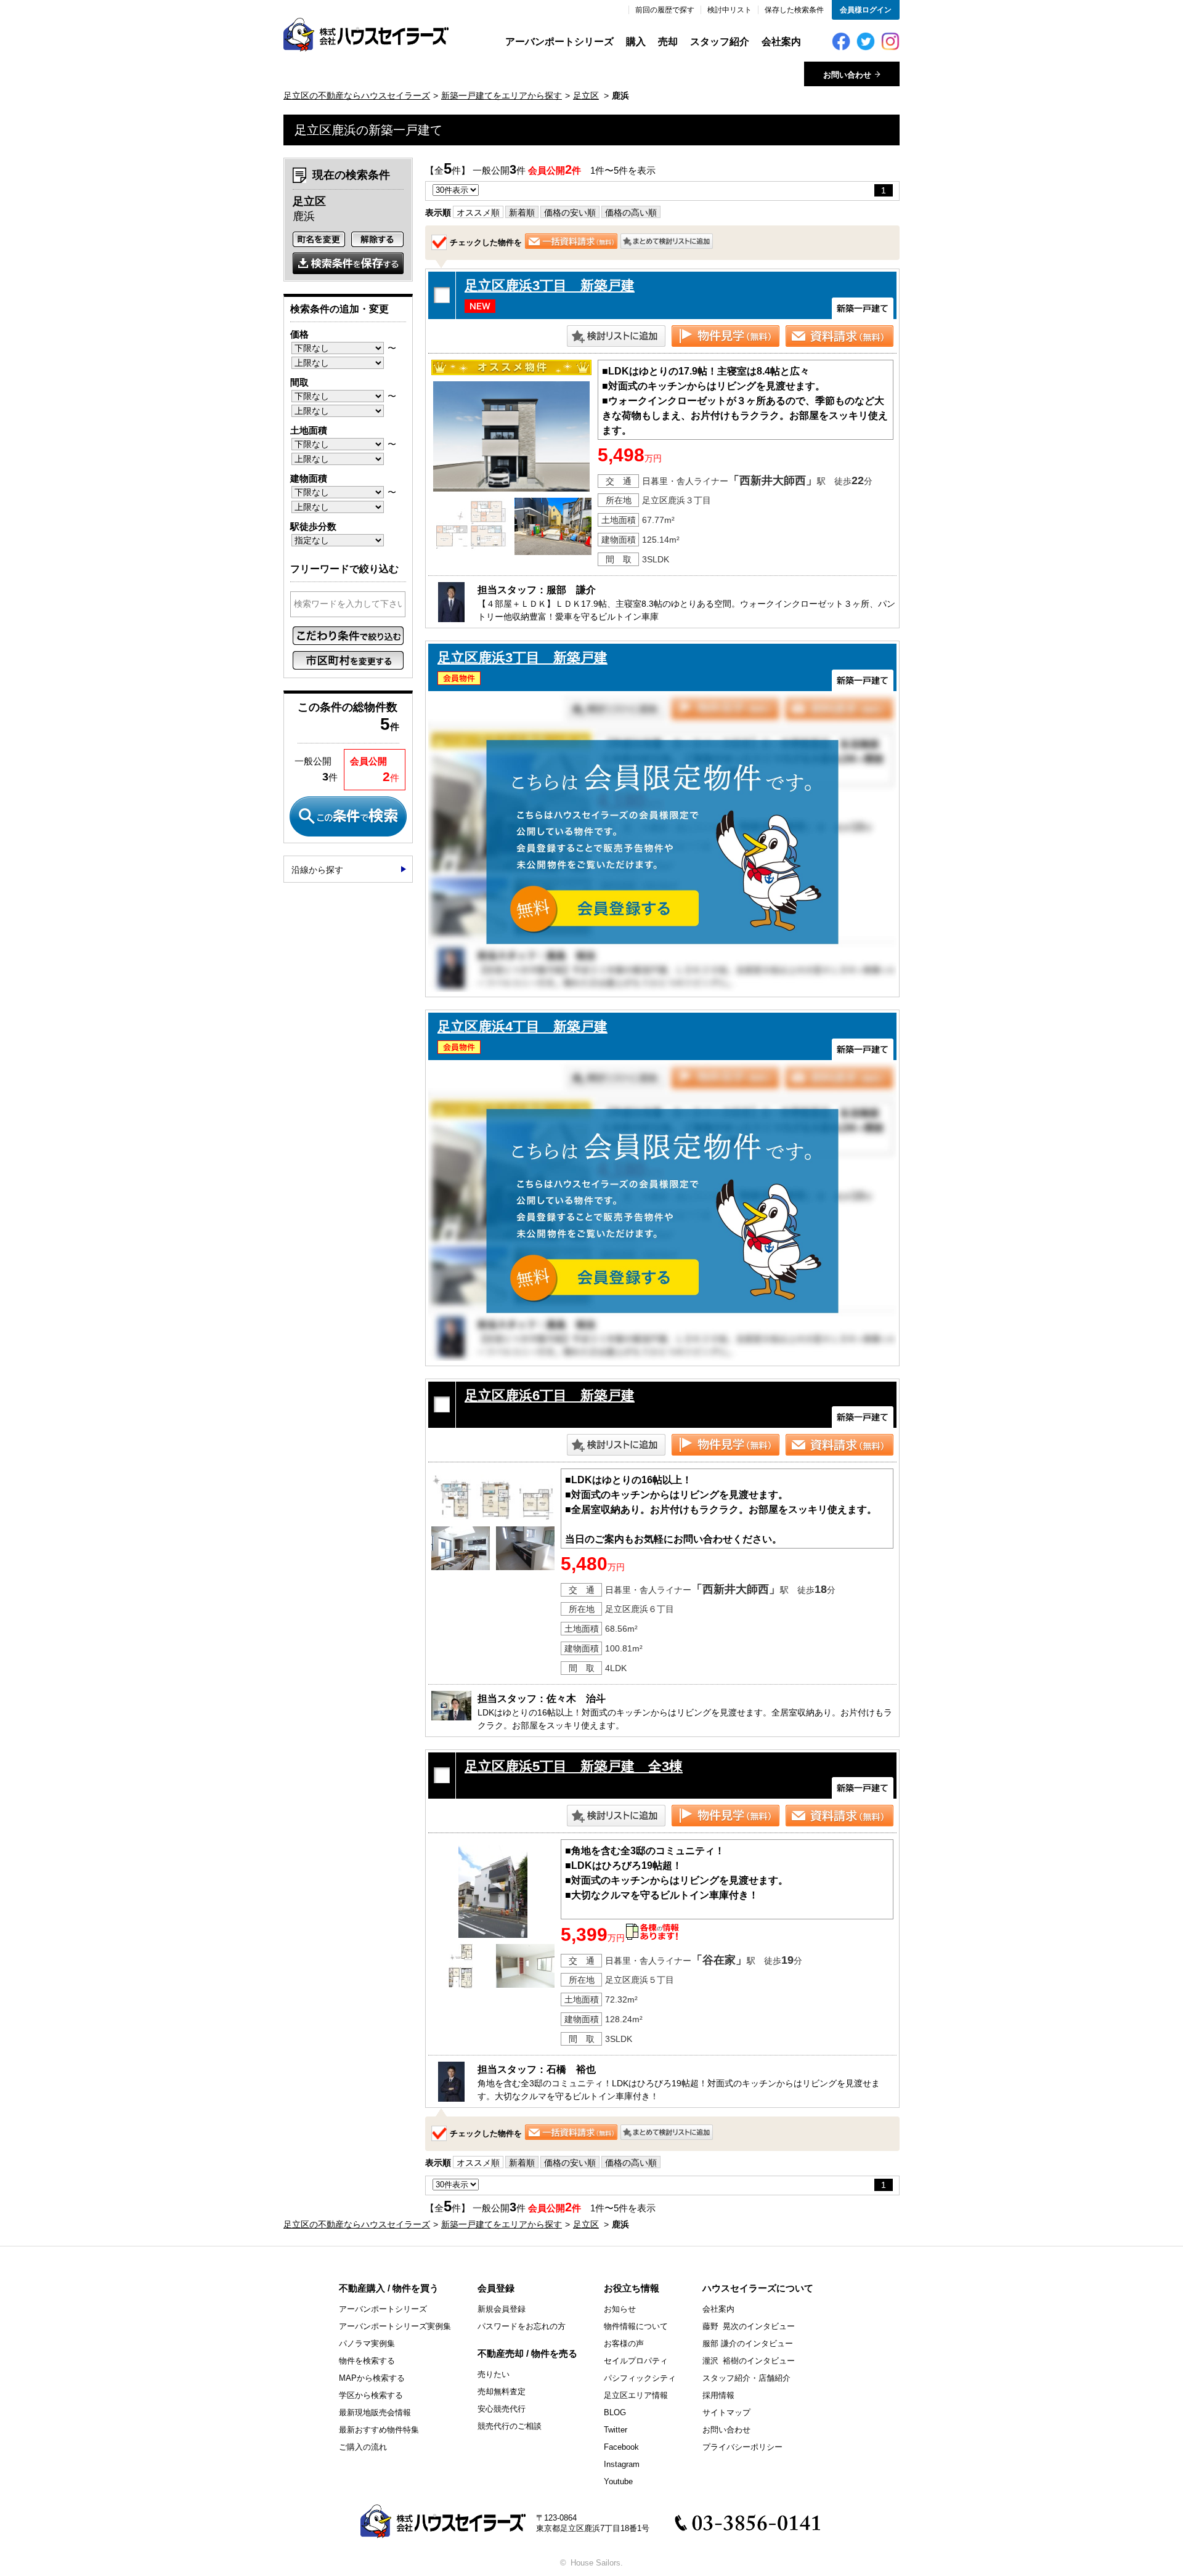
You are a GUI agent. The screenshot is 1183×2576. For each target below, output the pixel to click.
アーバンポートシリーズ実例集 (395, 2326)
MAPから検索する (372, 2378)
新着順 (522, 213)
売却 (668, 42)
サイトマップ (726, 2412)
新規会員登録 (502, 2309)
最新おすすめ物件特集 (379, 2430)
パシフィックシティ (640, 2378)
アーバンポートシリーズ (559, 42)
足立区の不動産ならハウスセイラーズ (357, 95)
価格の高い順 (631, 213)
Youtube (618, 2481)
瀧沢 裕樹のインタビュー (749, 2361)
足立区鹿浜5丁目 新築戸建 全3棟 (574, 1766)
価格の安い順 (570, 213)
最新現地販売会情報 (375, 2412)
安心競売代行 (502, 2409)
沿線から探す (317, 870)
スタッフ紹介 (720, 42)
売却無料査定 (502, 2392)
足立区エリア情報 (636, 2395)
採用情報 (718, 2395)
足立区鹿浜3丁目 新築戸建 (550, 286)
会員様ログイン (866, 10)
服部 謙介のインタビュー (748, 2343)
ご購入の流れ (363, 2447)
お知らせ (620, 2309)
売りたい (494, 2374)
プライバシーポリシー (742, 2447)
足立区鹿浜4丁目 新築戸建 (522, 1027)
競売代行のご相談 (510, 2426)
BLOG (615, 2412)
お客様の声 (624, 2343)
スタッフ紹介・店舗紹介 (746, 2378)
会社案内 (781, 42)
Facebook (621, 2447)
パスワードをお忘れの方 (522, 2326)
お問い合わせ (726, 2430)
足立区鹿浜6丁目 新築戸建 (550, 1395)
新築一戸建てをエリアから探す (502, 95)
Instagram (622, 2464)
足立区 (586, 95)
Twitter (616, 2430)
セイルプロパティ (636, 2361)
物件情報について (636, 2326)
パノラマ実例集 (367, 2343)
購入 (636, 42)
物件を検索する (367, 2361)
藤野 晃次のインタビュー (749, 2326)
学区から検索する (371, 2395)
